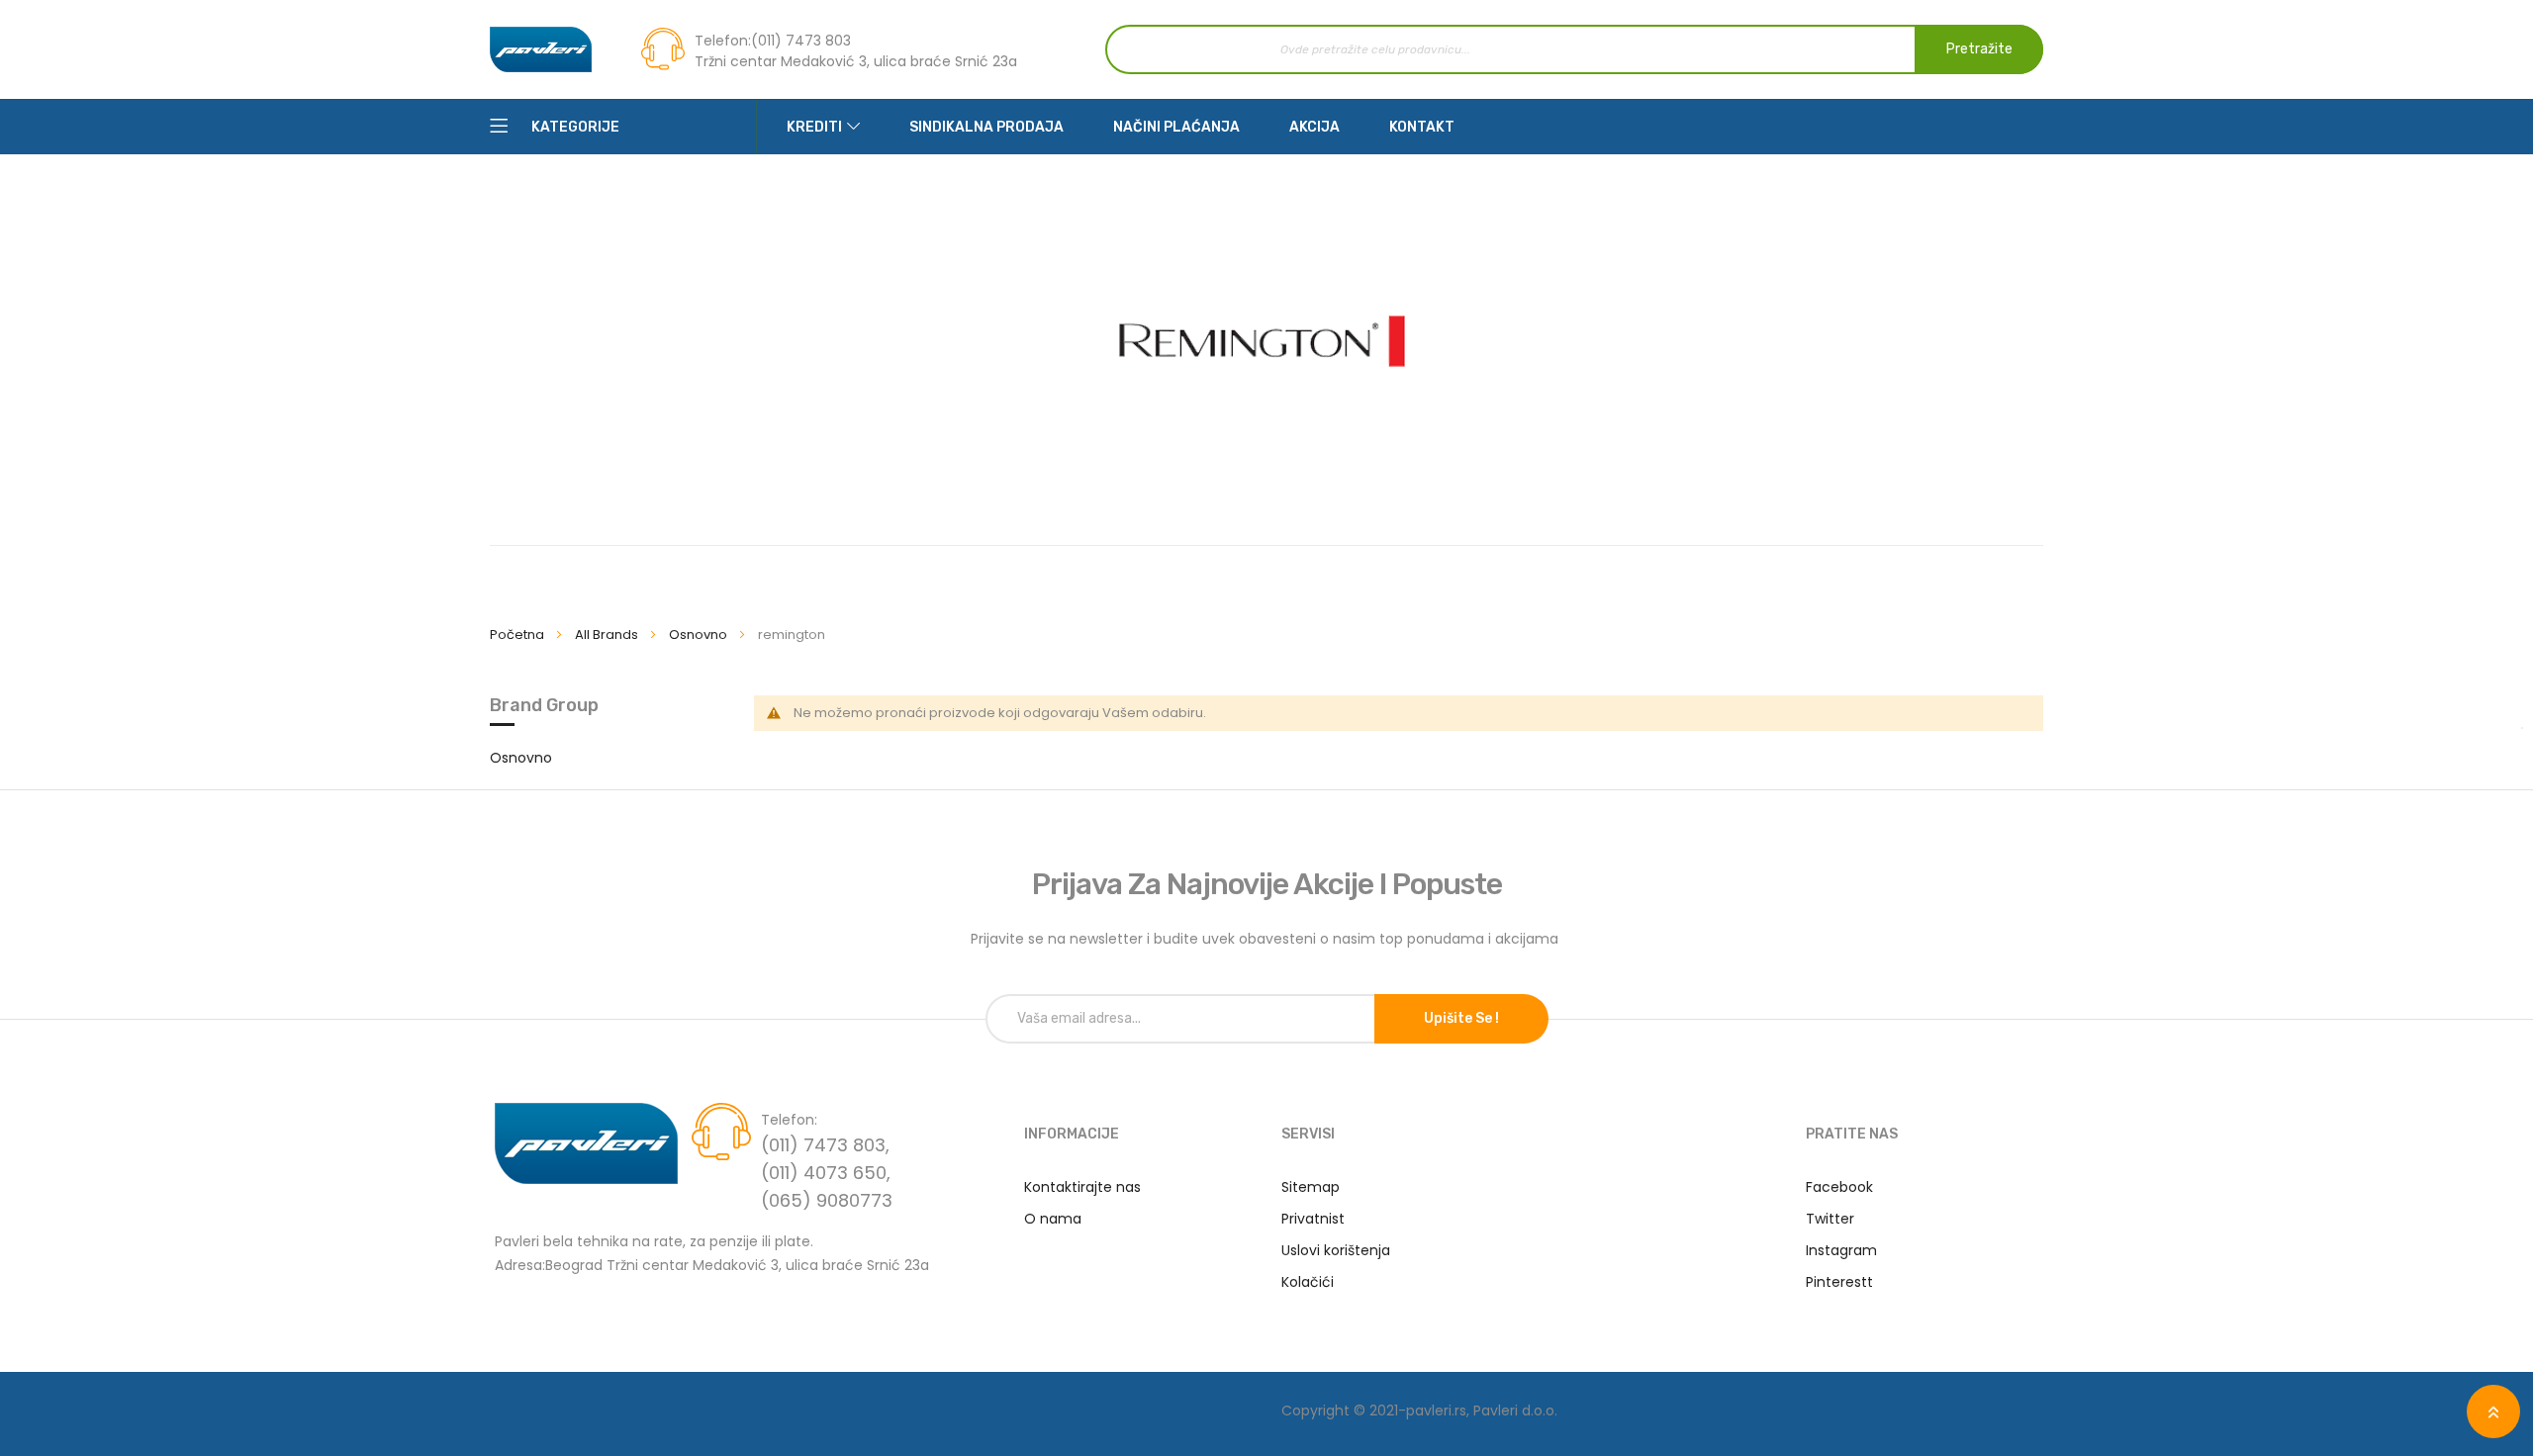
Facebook (1839, 1187)
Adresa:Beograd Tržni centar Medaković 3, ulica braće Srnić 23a (712, 1264)
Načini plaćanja (1176, 127)
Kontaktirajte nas (1082, 1187)
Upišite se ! (1461, 1018)
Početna (518, 635)
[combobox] (1574, 49)
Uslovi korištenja (1336, 1250)
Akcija (1314, 127)
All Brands (608, 635)
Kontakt (1422, 127)
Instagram (1841, 1250)
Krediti (814, 127)
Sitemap (1311, 1187)
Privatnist (1313, 1219)
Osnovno (700, 635)
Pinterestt (1839, 1282)
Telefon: (723, 41)
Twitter (1830, 1219)
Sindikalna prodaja (986, 127)
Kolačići (1308, 1282)
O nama (1053, 1219)
